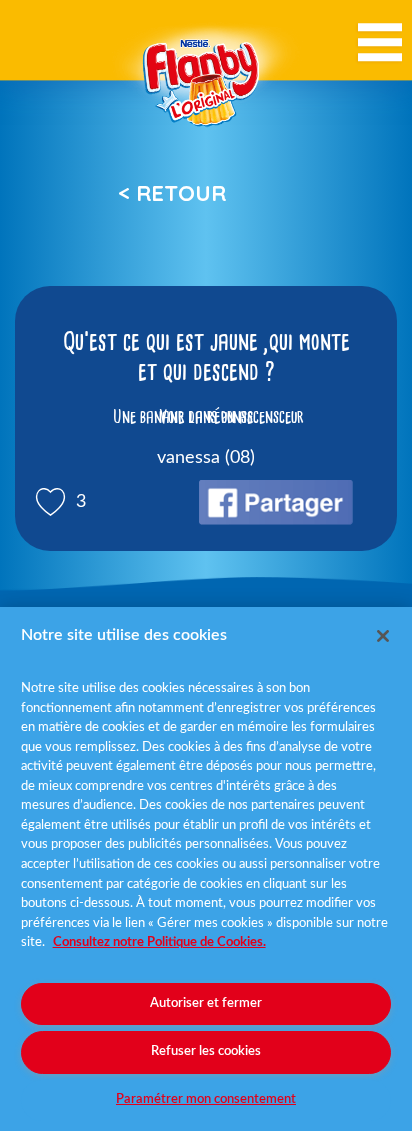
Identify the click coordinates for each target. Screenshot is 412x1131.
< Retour (172, 193)
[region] (206, 869)
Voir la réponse (206, 417)
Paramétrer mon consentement (206, 1099)
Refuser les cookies (206, 1051)
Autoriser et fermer (206, 1003)
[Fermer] (383, 636)
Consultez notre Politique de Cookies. (159, 942)
